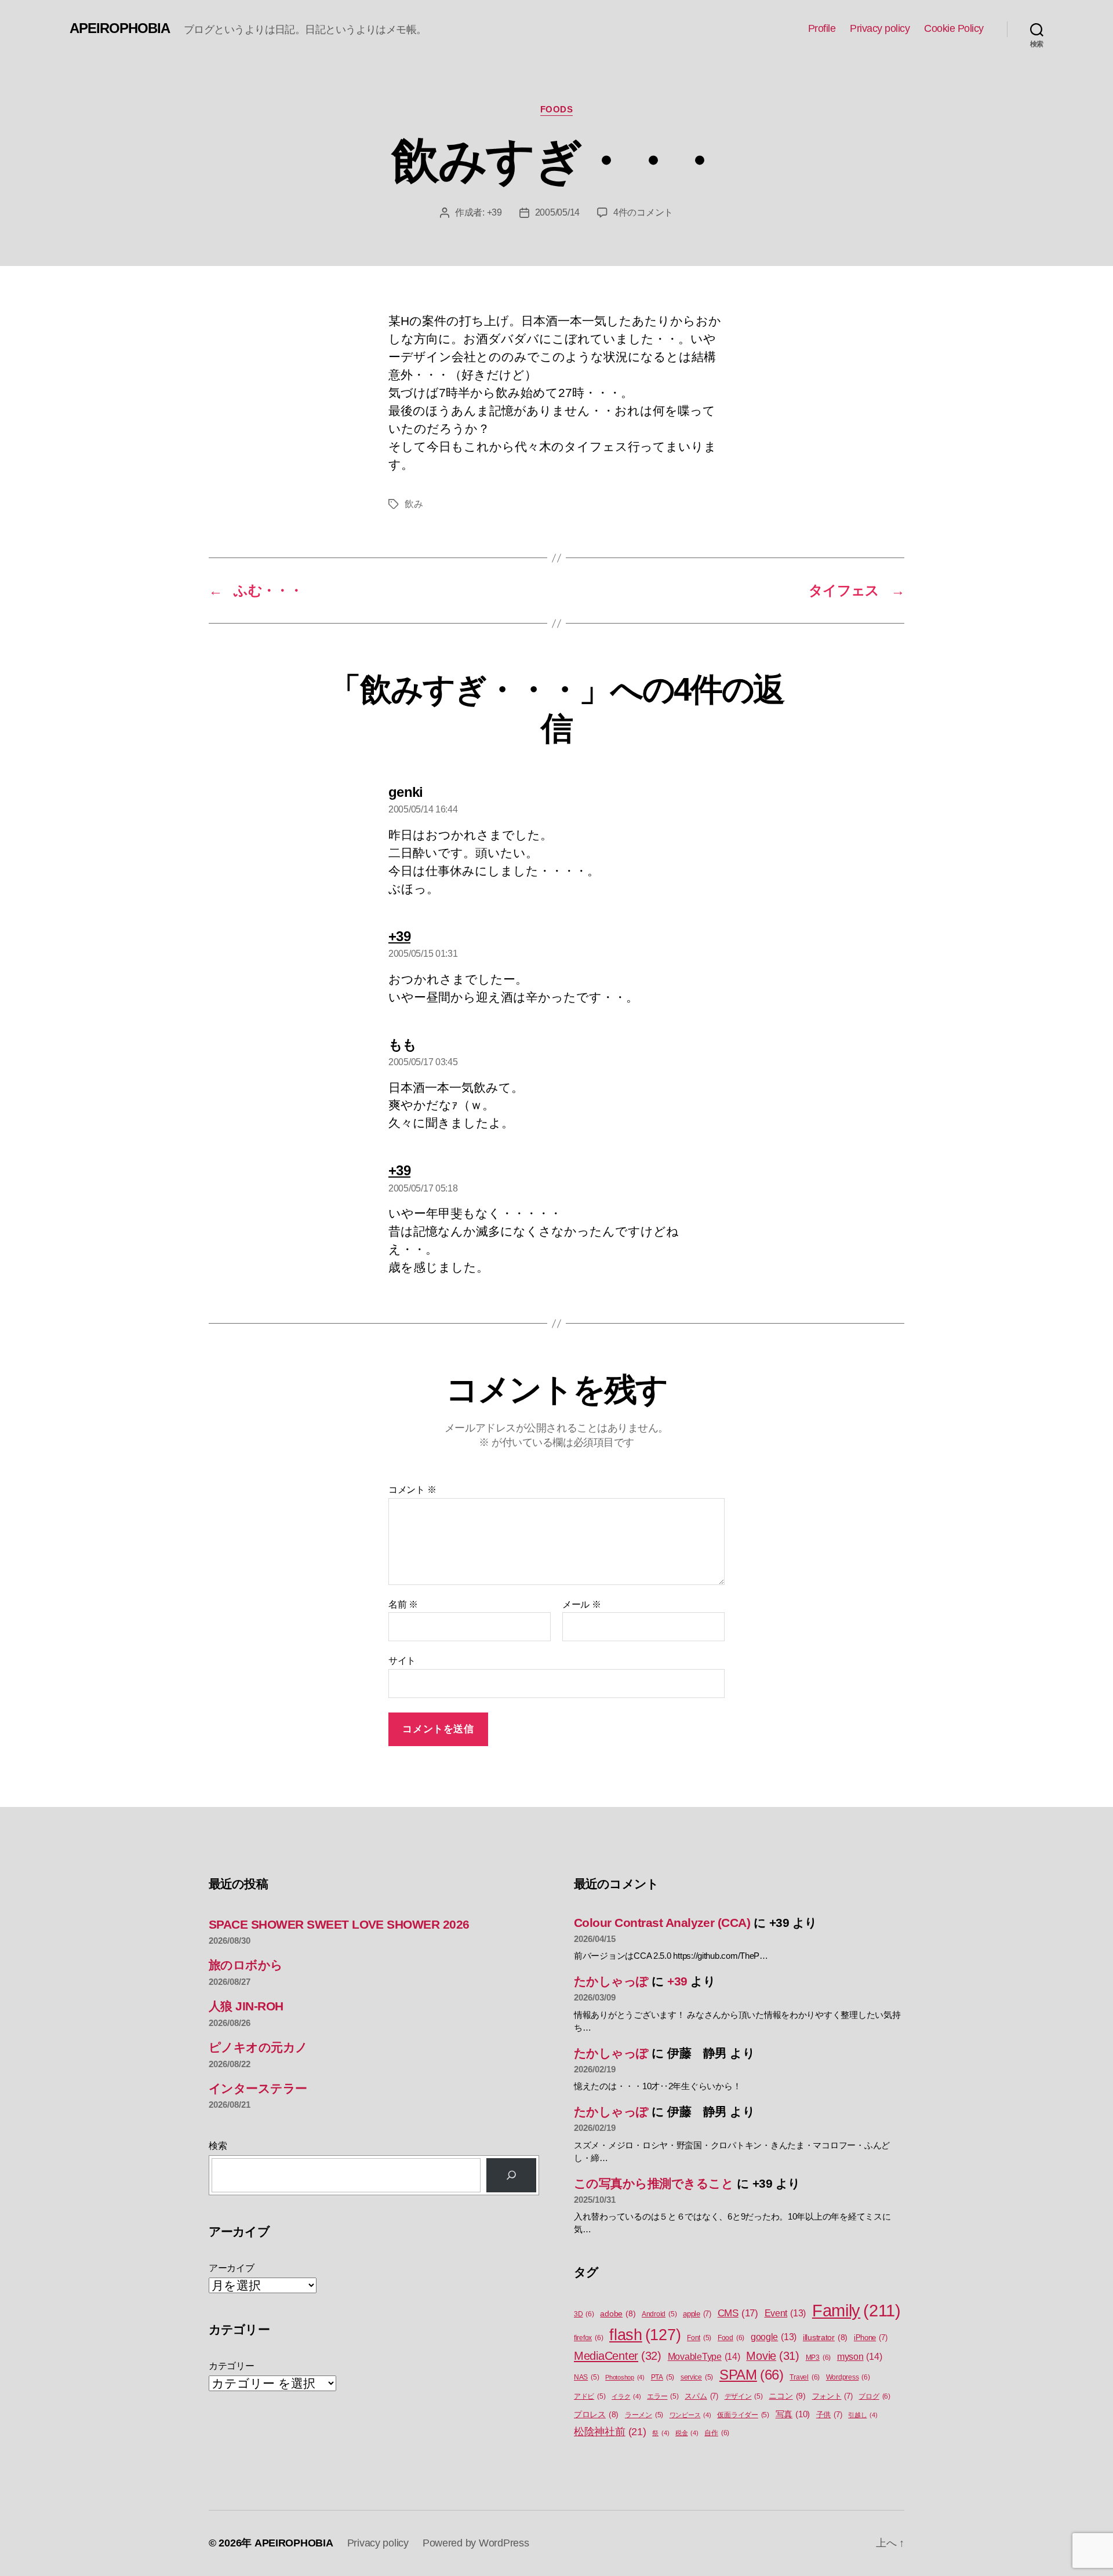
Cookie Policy (954, 28)
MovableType (704, 2356)
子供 (829, 2415)
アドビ (590, 2396)
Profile (822, 28)
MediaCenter (618, 2356)
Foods (557, 109)
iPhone (871, 2338)
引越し (863, 2415)
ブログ (874, 2396)
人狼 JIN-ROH (246, 2006)
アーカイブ (232, 2268)
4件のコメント (643, 212)
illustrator (825, 2338)
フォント (832, 2396)
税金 (687, 2433)
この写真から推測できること (654, 2183)
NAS (586, 2377)
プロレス (596, 2415)
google (774, 2337)
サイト (402, 1661)
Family (856, 2310)
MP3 (818, 2358)
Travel (805, 2377)
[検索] (511, 2175)
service (697, 2377)
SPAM (752, 2375)
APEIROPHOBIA (120, 28)
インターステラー (258, 2088)
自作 (717, 2433)
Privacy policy (880, 28)
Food (731, 2338)
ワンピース (690, 2415)
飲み (414, 504)
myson (860, 2356)
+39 (494, 212)
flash (645, 2335)
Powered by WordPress (476, 2543)
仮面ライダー (743, 2415)
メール (582, 1604)
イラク (626, 2396)
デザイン (744, 2396)
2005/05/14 (557, 212)
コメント (412, 1490)
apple (697, 2314)
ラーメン (644, 2415)
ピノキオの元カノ (258, 2047)
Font (699, 2338)
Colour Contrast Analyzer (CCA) (662, 1923)
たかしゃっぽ (611, 1981)
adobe (618, 2314)
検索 (218, 2146)
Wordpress (848, 2377)
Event (785, 2313)
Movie (773, 2356)
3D (584, 2314)
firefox (588, 2338)
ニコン (787, 2396)
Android (659, 2314)
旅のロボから (246, 1965)
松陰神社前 (610, 2432)
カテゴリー (232, 2366)
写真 (793, 2414)
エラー (663, 2396)
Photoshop (625, 2377)
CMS (738, 2313)
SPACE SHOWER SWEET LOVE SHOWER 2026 (339, 1924)
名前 (403, 1604)
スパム (701, 2396)
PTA (663, 2377)
